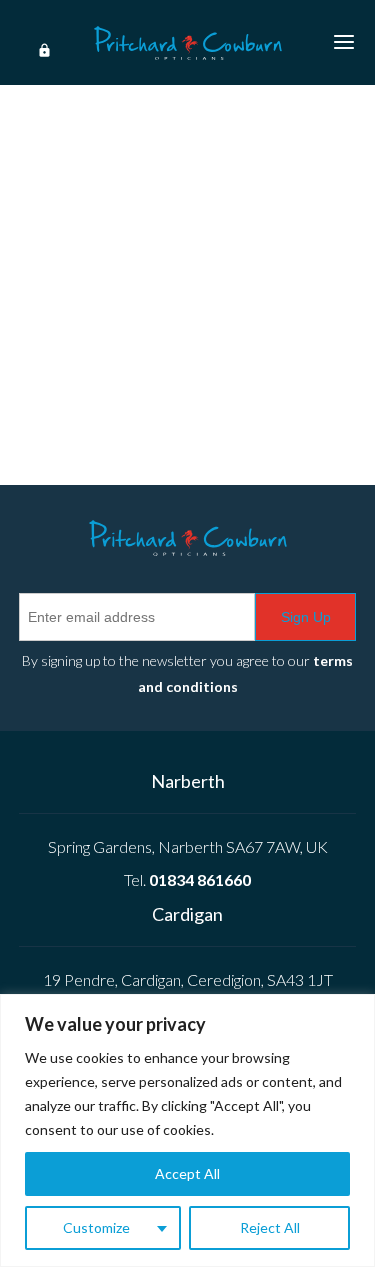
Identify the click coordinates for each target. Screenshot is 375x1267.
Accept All (187, 1173)
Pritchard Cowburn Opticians (188, 42)
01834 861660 (200, 879)
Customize (96, 1227)
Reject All (270, 1227)
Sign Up (306, 617)
